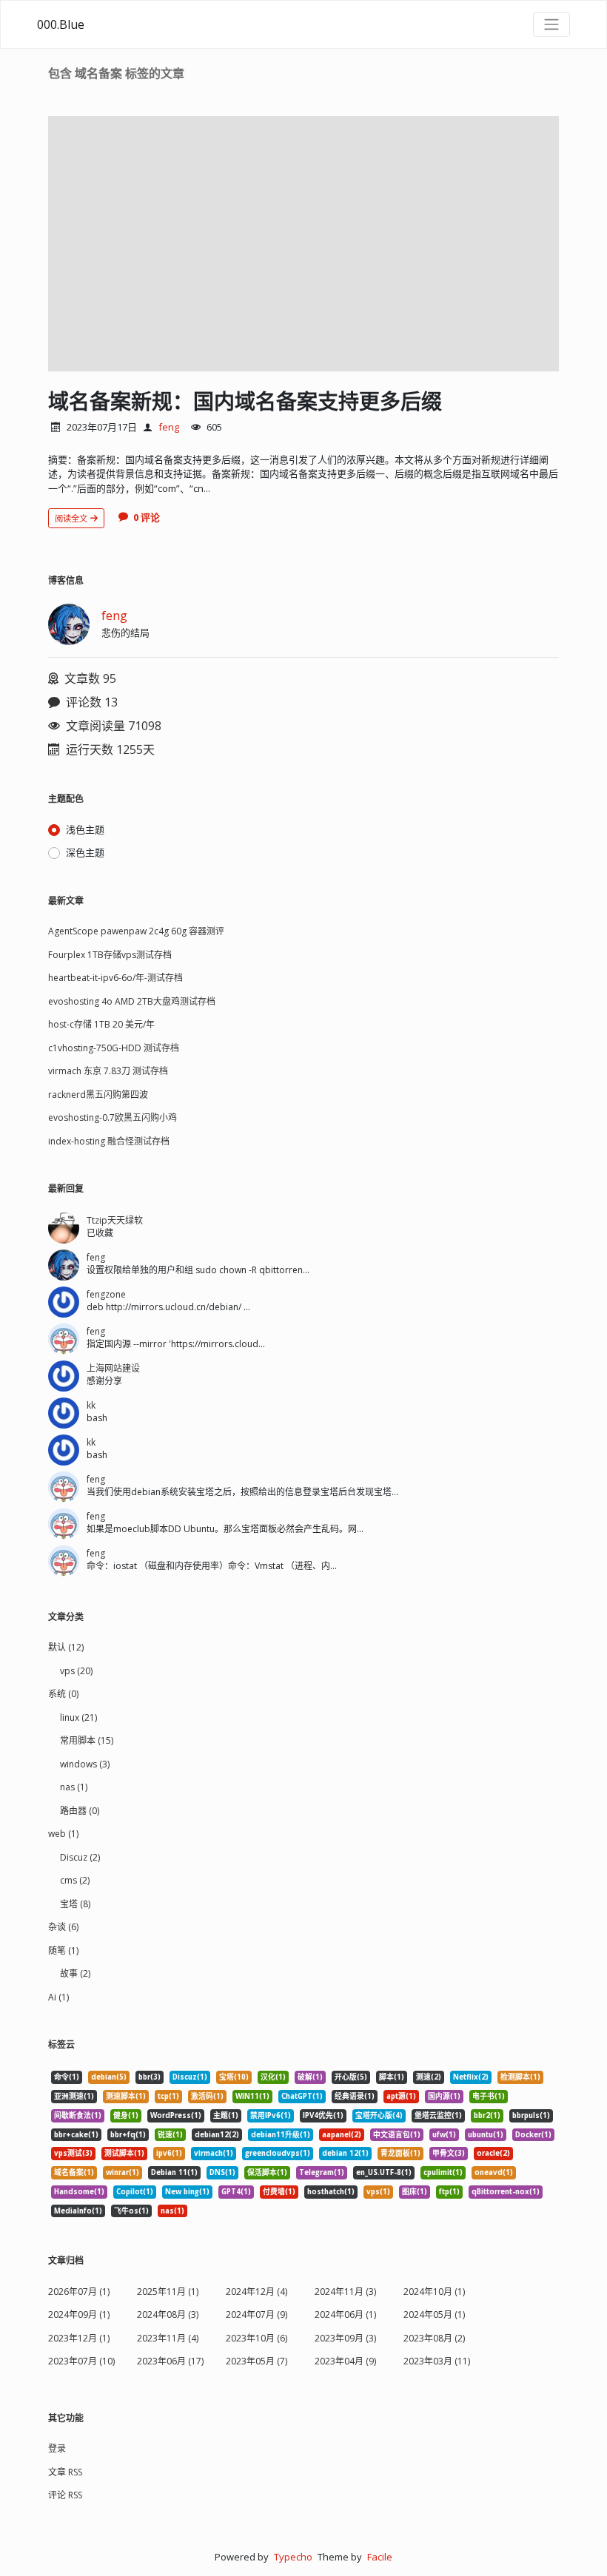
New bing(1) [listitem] (187, 2192)
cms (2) (75, 1880)
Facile (380, 2557)
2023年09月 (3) (345, 2338)
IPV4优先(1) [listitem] (323, 2115)
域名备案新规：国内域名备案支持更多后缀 (245, 401)
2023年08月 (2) (434, 2338)
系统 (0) (63, 1694)
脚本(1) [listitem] (392, 2077)
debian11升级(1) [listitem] (281, 2135)
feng (169, 427)
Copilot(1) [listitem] (135, 2192)
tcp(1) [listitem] (168, 2096)
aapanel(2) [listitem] (342, 2135)
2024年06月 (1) (345, 2314)
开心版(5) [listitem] (351, 2077)
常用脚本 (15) (87, 1740)
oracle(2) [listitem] (493, 2153)
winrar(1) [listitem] (123, 2172)
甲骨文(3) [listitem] (449, 2153)
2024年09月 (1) (79, 2314)
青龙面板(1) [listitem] (400, 2153)
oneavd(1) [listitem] (494, 2172)
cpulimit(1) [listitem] (443, 2172)
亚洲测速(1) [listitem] (74, 2096)
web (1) (63, 1834)
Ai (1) (58, 1997)
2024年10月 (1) (434, 2292)
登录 (57, 2448)
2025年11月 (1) (168, 2292)
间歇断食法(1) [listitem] (78, 2115)
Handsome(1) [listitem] (79, 2192)
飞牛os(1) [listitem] (131, 2211)
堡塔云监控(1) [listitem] (438, 2115)
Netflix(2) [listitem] (471, 2077)
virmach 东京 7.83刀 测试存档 (108, 1071)
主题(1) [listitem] (226, 2115)
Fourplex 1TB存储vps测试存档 (110, 955)
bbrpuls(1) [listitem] (531, 2115)
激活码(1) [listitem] (207, 2096)
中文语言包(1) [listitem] (397, 2135)
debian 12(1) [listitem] (345, 2153)
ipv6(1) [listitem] (169, 2153)
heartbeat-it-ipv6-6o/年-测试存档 (115, 978)
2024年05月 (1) (434, 2314)
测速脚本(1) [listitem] (126, 2096)
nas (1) (74, 1787)
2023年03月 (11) (437, 2361)
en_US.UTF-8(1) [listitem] (384, 2172)
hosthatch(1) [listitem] (331, 2192)
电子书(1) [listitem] (489, 2096)
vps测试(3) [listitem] (73, 2153)
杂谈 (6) (63, 1927)
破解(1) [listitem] (310, 2077)
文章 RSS (65, 2472)
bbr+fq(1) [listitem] (128, 2135)
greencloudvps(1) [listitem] (278, 2153)
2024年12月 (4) (256, 2292)
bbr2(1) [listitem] (487, 2115)
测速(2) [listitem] (429, 2077)
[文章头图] (303, 244)
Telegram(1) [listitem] (322, 2172)
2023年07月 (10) (81, 2361)
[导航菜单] (551, 24)
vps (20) (76, 1671)
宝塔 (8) (75, 1904)
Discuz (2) (80, 1857)
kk (91, 1405)
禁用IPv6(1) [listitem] (271, 2115)
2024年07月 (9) (256, 2314)
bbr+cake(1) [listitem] (76, 2135)
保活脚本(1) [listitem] (267, 2172)
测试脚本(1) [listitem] (124, 2153)
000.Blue (61, 24)
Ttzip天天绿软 (115, 1220)
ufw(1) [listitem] (444, 2135)
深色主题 (85, 852)
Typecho (293, 2557)
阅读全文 (72, 518)
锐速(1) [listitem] (170, 2135)
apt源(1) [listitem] (401, 2096)
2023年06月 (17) (170, 2361)
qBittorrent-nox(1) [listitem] (506, 2192)
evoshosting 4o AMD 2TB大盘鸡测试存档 (132, 1001)
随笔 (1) (63, 1950)
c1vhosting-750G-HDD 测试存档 (114, 1048)
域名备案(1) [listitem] (74, 2172)
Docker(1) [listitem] (533, 2135)
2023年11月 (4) (168, 2338)
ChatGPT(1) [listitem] (302, 2096)
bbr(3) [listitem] (150, 2077)
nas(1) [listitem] (172, 2211)
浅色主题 (85, 829)
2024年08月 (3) (168, 2314)
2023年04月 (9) (345, 2361)
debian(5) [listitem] (109, 2077)
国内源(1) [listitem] (444, 2096)
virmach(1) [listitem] (214, 2153)
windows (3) (85, 1764)
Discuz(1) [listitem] (190, 2077)
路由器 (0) (80, 1811)
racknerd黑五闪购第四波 (98, 1095)
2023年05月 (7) (256, 2361)
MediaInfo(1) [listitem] (78, 2211)
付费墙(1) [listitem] (279, 2192)
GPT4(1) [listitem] (236, 2192)
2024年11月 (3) (345, 2292)
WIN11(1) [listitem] (252, 2096)
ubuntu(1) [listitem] (486, 2135)
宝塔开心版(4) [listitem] (379, 2115)
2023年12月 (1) (79, 2338)
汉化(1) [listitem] (273, 2077)
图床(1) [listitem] (415, 2192)
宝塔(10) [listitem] (234, 2077)
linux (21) (78, 1717)
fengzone (106, 1294)
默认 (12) (66, 1647)
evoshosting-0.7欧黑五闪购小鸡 (113, 1117)
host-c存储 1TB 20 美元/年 (101, 1024)
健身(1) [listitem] (126, 2115)
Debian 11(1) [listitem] (174, 2172)
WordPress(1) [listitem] (176, 2115)
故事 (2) (75, 1973)
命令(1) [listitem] (67, 2077)
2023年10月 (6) (256, 2338)
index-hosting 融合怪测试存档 (109, 1141)
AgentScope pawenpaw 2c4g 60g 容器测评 (136, 931)
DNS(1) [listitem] (222, 2172)
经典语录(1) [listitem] (355, 2096)
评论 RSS (65, 2495)
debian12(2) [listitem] (217, 2135)
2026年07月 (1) (79, 2292)
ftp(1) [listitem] (449, 2192)
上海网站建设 (113, 1368)
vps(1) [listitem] (378, 2192)
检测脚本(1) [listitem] (520, 2077)
